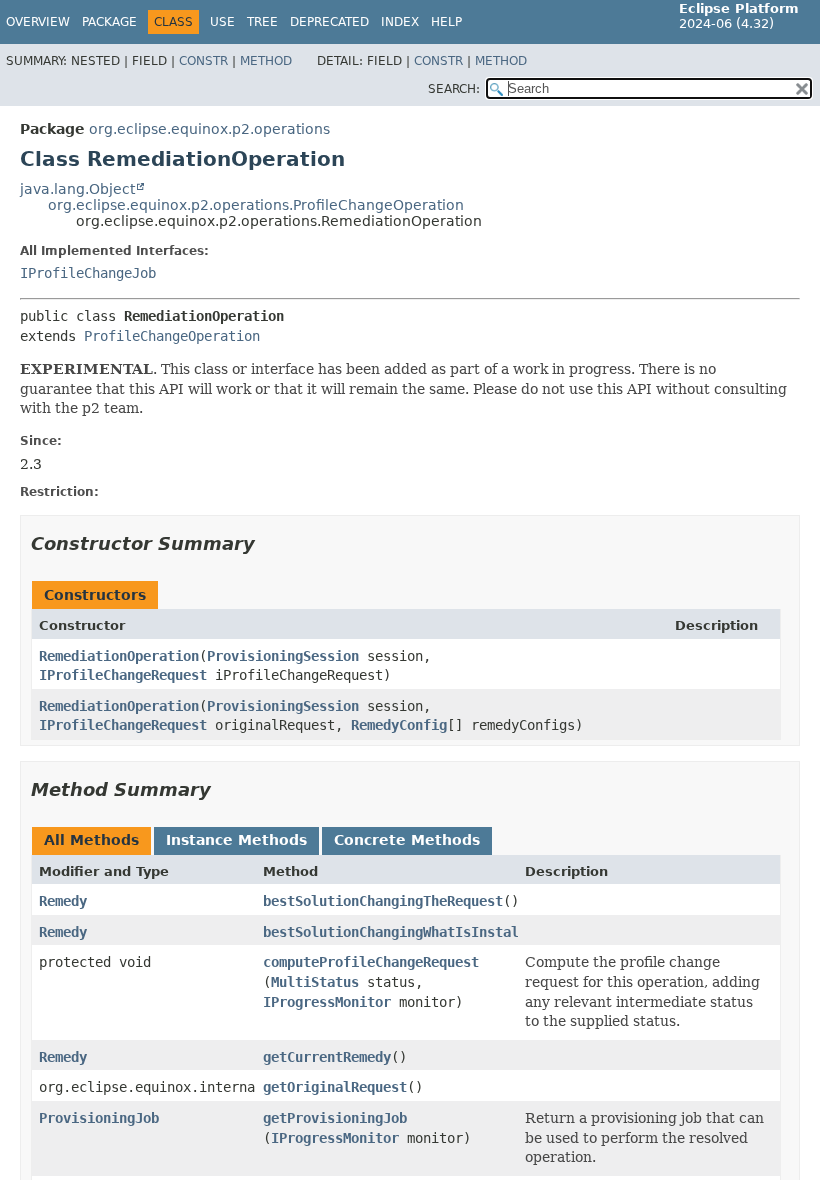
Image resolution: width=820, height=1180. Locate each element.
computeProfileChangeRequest (371, 962)
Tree (262, 22)
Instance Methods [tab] (236, 840)
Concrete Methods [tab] (407, 840)
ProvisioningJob (99, 1118)
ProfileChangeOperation (172, 336)
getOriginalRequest (335, 1087)
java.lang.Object (77, 189)
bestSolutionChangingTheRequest (383, 901)
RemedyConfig (399, 725)
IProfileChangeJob (88, 273)
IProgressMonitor (327, 1002)
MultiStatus (315, 982)
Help (446, 22)
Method (266, 61)
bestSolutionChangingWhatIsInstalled (403, 932)
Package (109, 22)
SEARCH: (454, 89)
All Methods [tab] (91, 840)
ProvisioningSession (283, 656)
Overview (38, 22)
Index (400, 22)
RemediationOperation (119, 656)
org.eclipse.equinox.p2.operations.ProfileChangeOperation (256, 205)
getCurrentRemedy (327, 1057)
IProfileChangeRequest (123, 675)
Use (222, 22)
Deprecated (329, 22)
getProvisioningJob (335, 1118)
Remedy (63, 901)
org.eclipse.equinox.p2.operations (209, 129)
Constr (203, 61)
